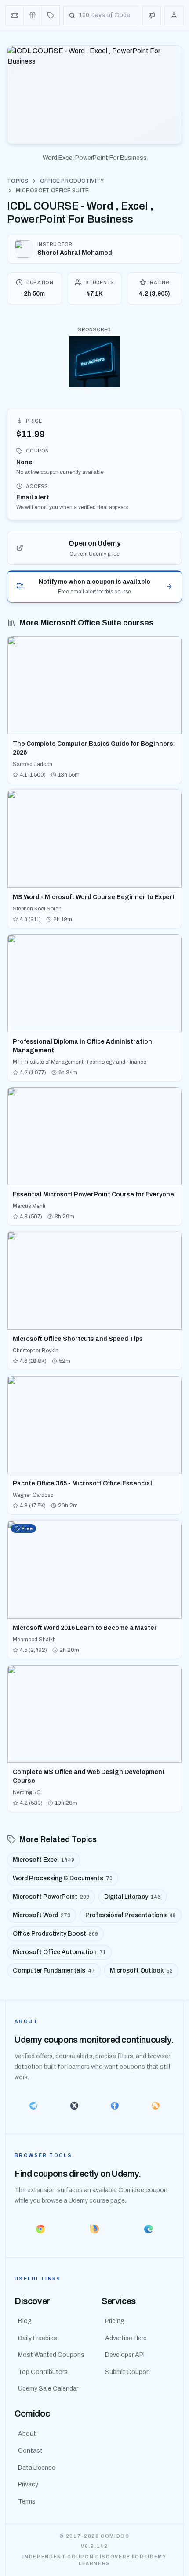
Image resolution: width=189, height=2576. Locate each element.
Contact (30, 2451)
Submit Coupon (127, 2372)
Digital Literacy (133, 1897)
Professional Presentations (131, 1915)
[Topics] (51, 15)
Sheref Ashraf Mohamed (75, 253)
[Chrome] (40, 2229)
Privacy (28, 2484)
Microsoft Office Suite (53, 191)
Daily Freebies (38, 2338)
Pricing (115, 2321)
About (27, 2434)
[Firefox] (94, 2229)
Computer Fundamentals (54, 1971)
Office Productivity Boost (55, 1934)
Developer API (125, 2355)
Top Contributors (43, 2372)
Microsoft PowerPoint (51, 1897)
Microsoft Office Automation (59, 1952)
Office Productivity (72, 181)
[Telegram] (34, 2106)
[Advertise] (152, 15)
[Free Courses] (33, 15)
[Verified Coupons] (15, 15)
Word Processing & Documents (63, 1878)
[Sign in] (174, 15)
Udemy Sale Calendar (48, 2389)
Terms (27, 2502)
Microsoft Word (42, 1915)
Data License (37, 2468)
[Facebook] (115, 2106)
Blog (25, 2321)
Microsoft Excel (44, 1860)
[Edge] (149, 2229)
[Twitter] (75, 2106)
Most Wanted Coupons (51, 2355)
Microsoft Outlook (141, 1971)
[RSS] (156, 2106)
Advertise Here (126, 2338)
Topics (18, 181)
